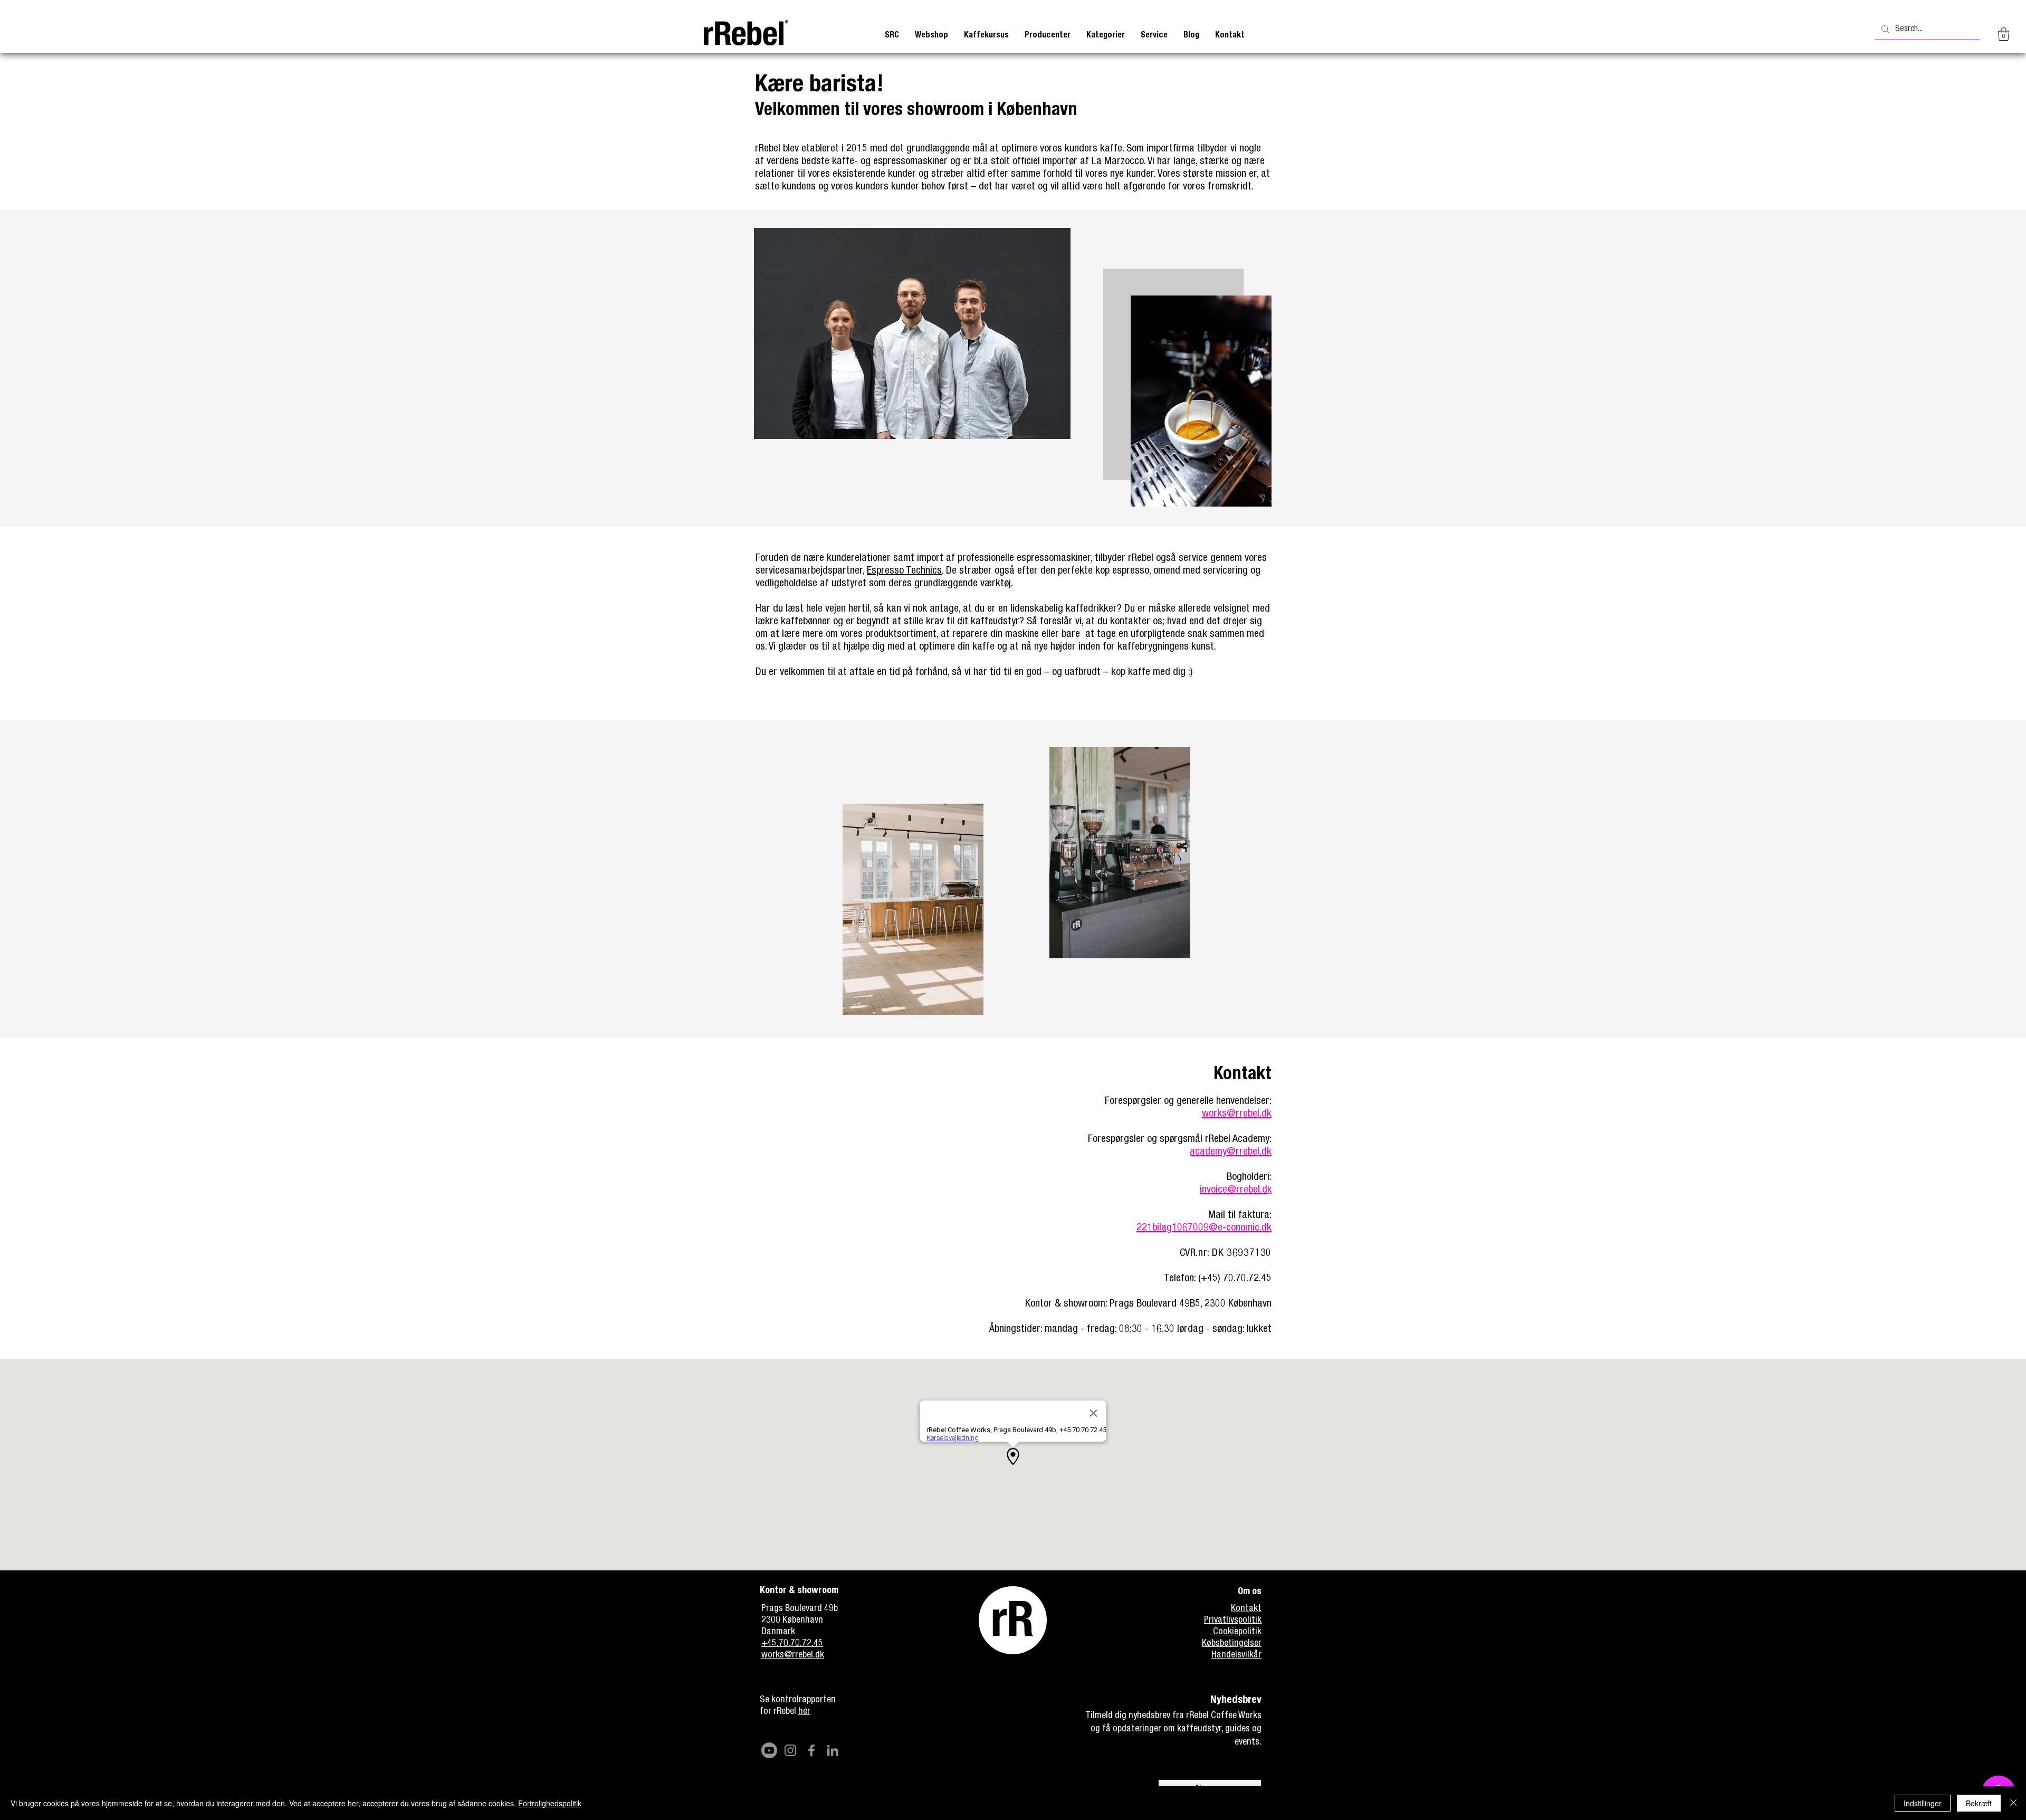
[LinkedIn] (833, 1750)
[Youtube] (769, 1750)
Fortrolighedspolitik (550, 1803)
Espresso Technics (904, 571)
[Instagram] (790, 1750)
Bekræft (1979, 1803)
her (804, 1712)
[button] (986, 36)
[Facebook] (811, 1750)
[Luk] (2013, 1803)
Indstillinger (1923, 1803)
